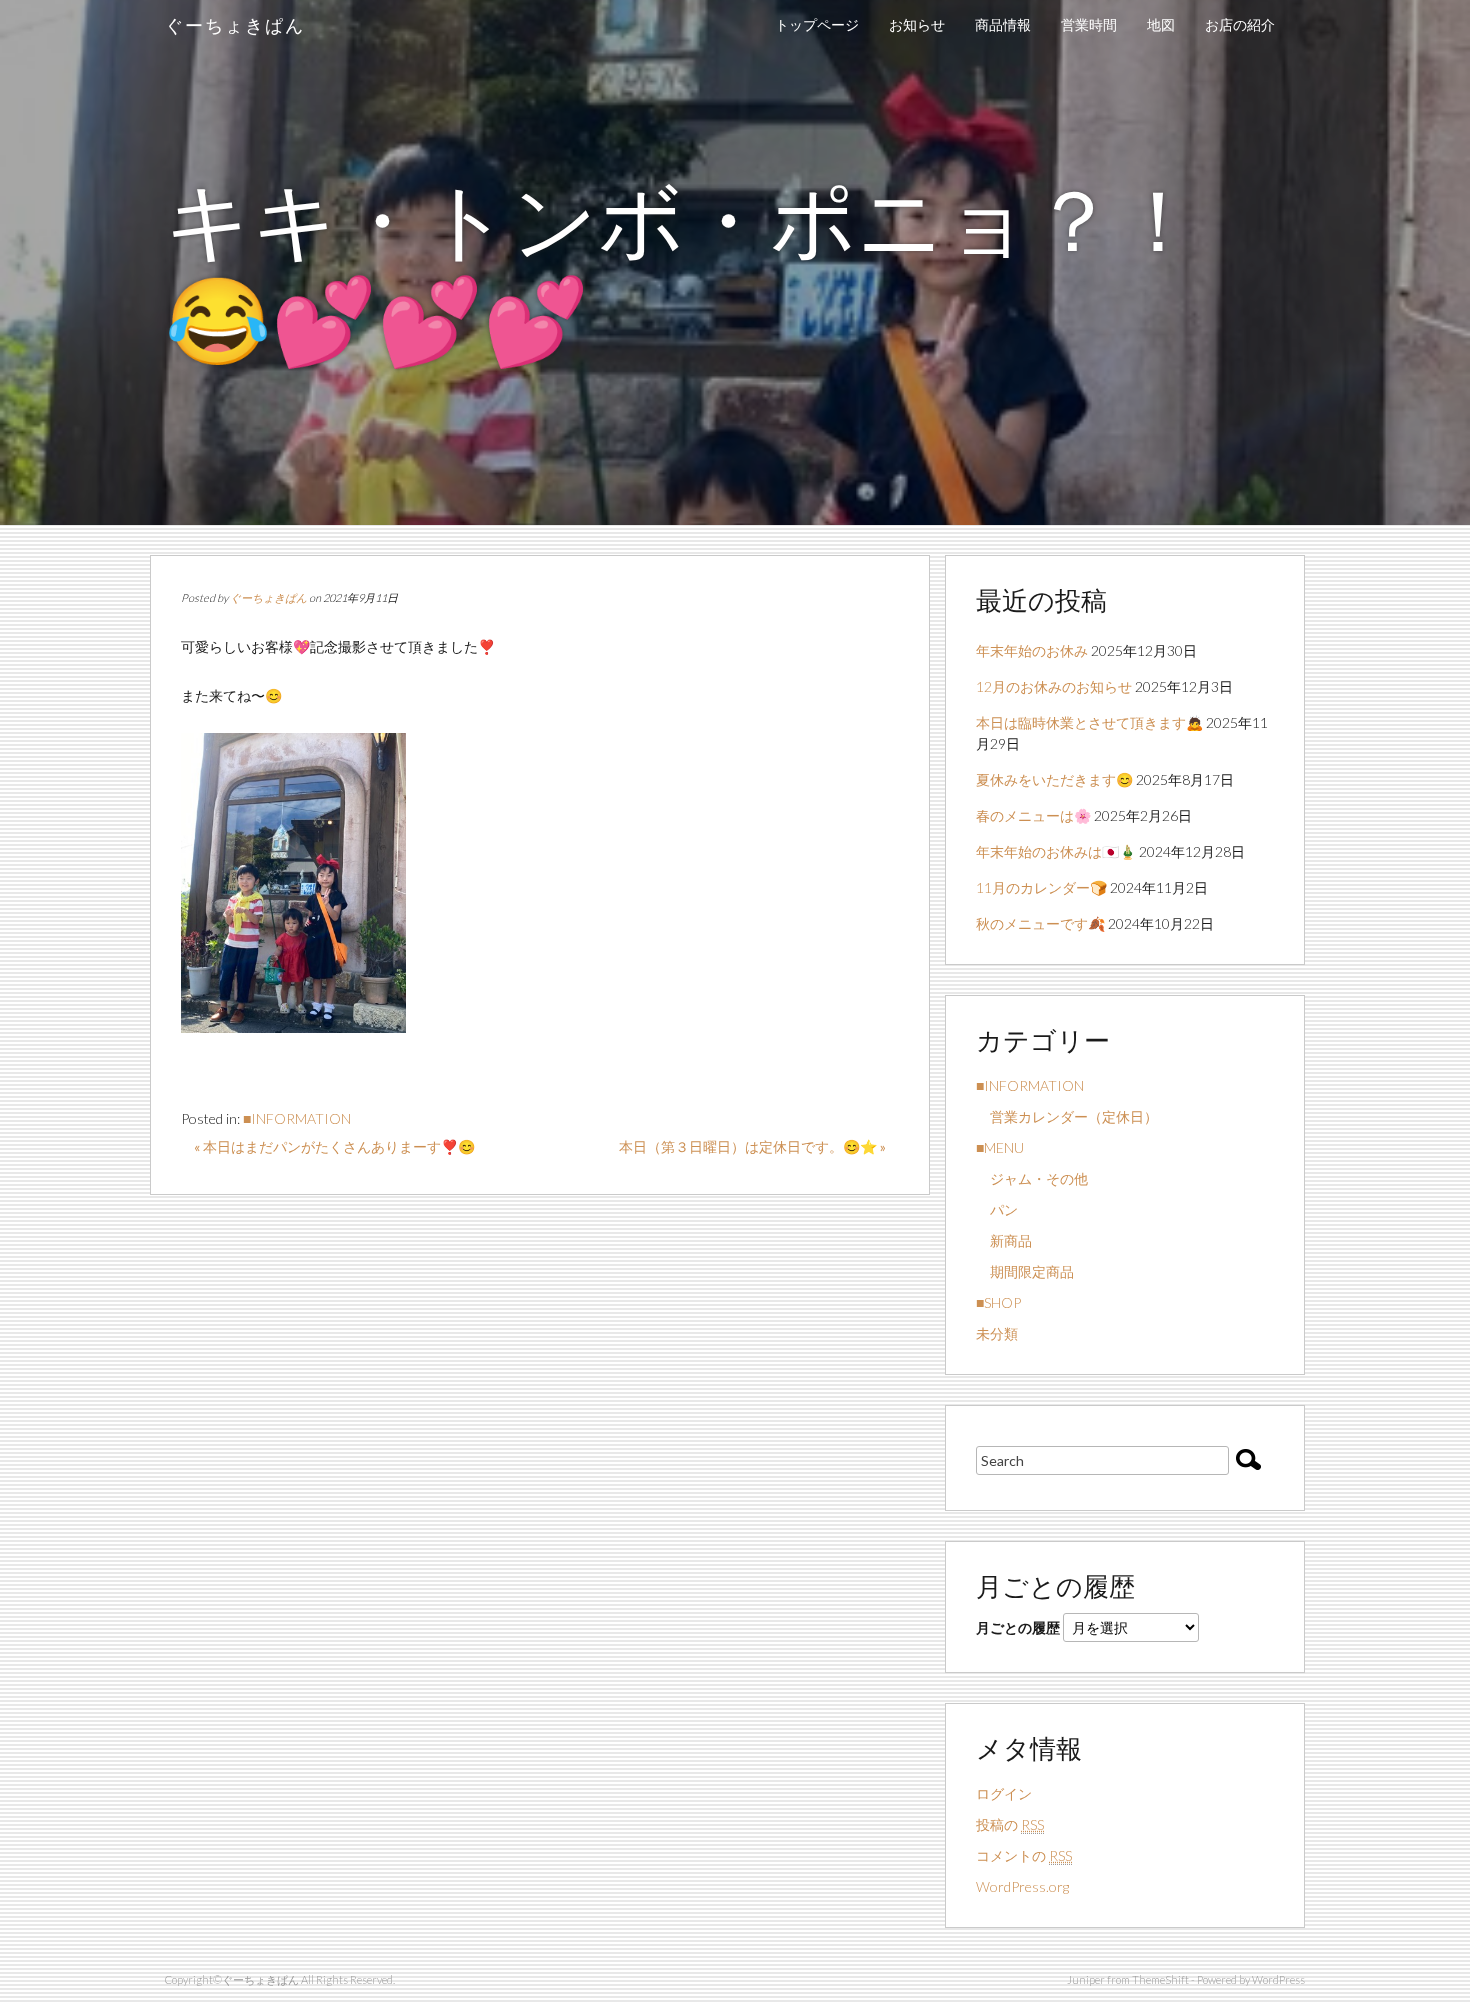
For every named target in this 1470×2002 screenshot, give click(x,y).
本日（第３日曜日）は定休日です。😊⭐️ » (752, 1146)
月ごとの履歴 (1018, 1627)
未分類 (997, 1333)
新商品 (1004, 1240)
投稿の (1010, 1824)
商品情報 (1003, 24)
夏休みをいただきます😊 (1054, 779)
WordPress (1278, 1979)
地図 (1161, 24)
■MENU (1000, 1147)
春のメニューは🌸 (1033, 815)
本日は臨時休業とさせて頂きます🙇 (1089, 722)
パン (997, 1209)
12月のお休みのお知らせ (1054, 686)
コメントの (1024, 1855)
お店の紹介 (1240, 24)
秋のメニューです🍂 (1040, 923)
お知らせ (917, 24)
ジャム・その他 (1032, 1178)
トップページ (817, 24)
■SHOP (998, 1302)
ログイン (1004, 1793)
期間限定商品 (1025, 1271)
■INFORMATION (297, 1118)
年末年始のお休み (1032, 650)
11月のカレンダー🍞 (1041, 887)
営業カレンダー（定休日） (1067, 1116)
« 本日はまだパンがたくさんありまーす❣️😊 (334, 1146)
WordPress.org (1022, 1886)
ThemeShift (1160, 1979)
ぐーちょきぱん (235, 25)
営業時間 (1089, 24)
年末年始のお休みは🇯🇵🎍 (1056, 851)
